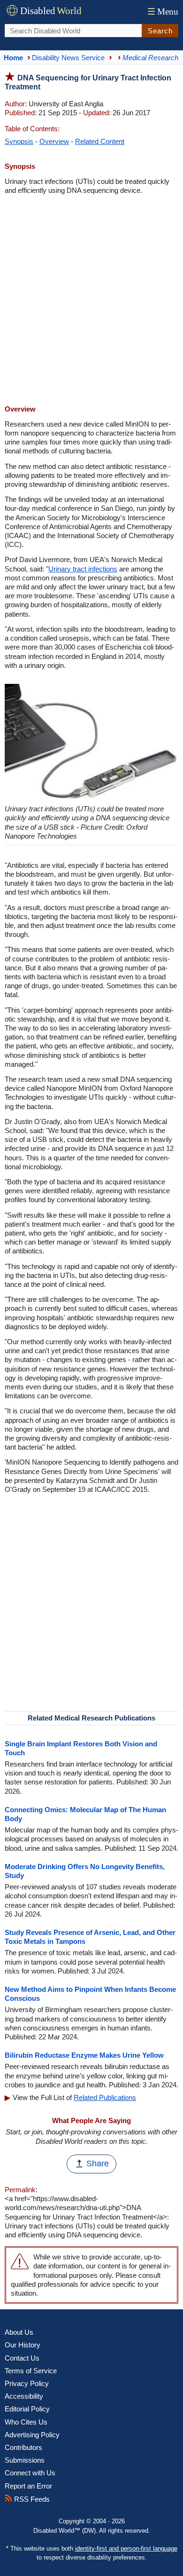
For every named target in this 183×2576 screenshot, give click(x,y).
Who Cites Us (26, 2422)
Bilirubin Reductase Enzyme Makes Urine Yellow (84, 2055)
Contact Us (22, 2358)
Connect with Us (30, 2473)
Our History (23, 2345)
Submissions (25, 2460)
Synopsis (19, 141)
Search (160, 31)
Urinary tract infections (83, 569)
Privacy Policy (27, 2383)
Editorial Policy (27, 2409)
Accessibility (24, 2396)
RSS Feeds (31, 2499)
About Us (19, 2332)
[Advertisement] (91, 301)
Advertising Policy (32, 2435)
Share (98, 2164)
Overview (54, 141)
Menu (163, 12)
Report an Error (28, 2486)
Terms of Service (31, 2371)
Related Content (100, 141)
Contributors (23, 2447)
